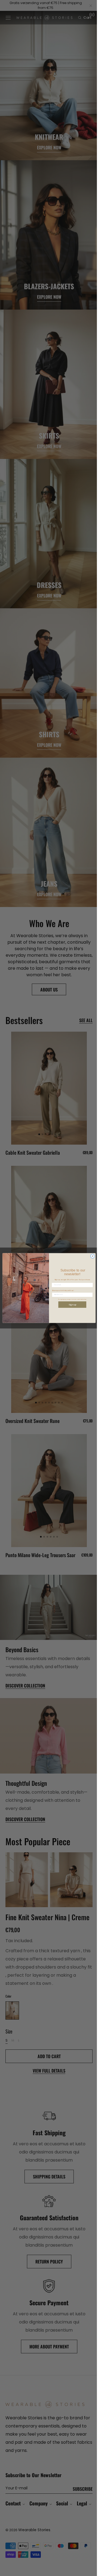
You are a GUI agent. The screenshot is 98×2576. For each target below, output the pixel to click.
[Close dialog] (91, 1256)
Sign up (70, 1305)
